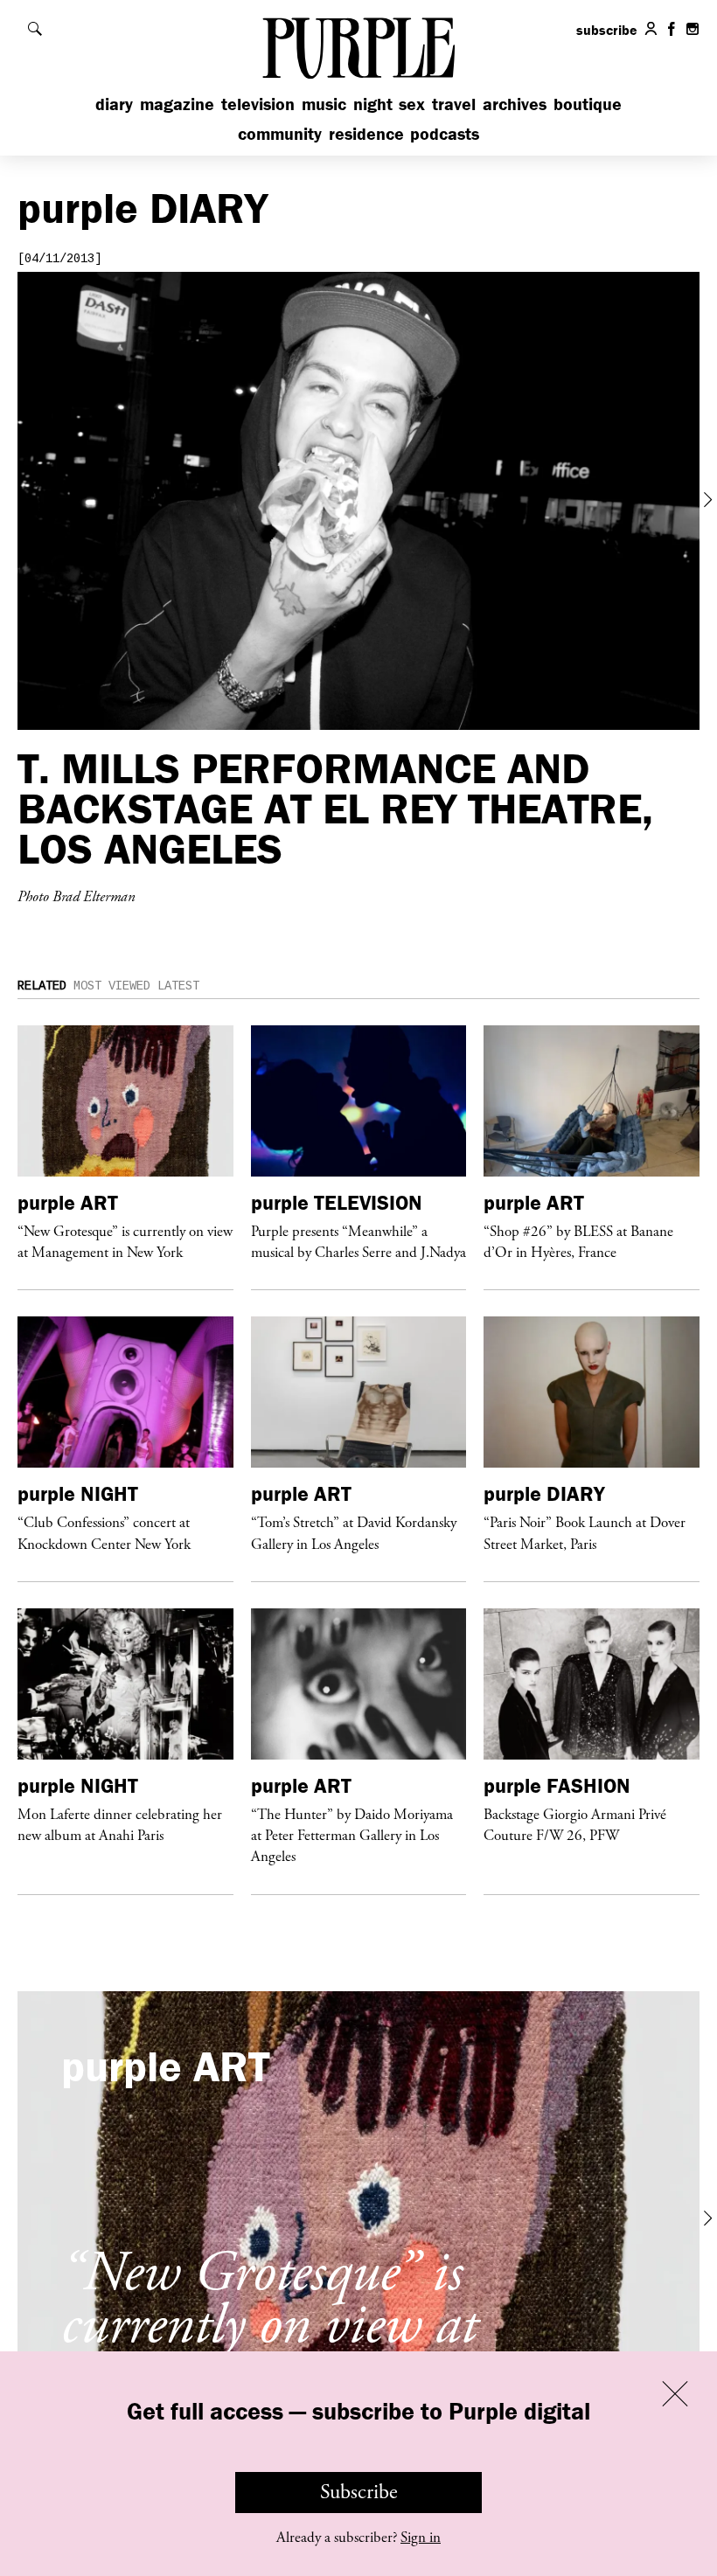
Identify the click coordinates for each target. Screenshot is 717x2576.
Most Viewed (112, 986)
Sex (412, 104)
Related (42, 986)
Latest (178, 986)
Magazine (177, 104)
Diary (114, 104)
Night (373, 104)
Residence (366, 133)
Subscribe (359, 2492)
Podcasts (445, 133)
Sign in (421, 2538)
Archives (515, 104)
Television (258, 104)
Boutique (588, 104)
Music (324, 104)
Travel (454, 104)
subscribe (607, 30)
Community (280, 133)
